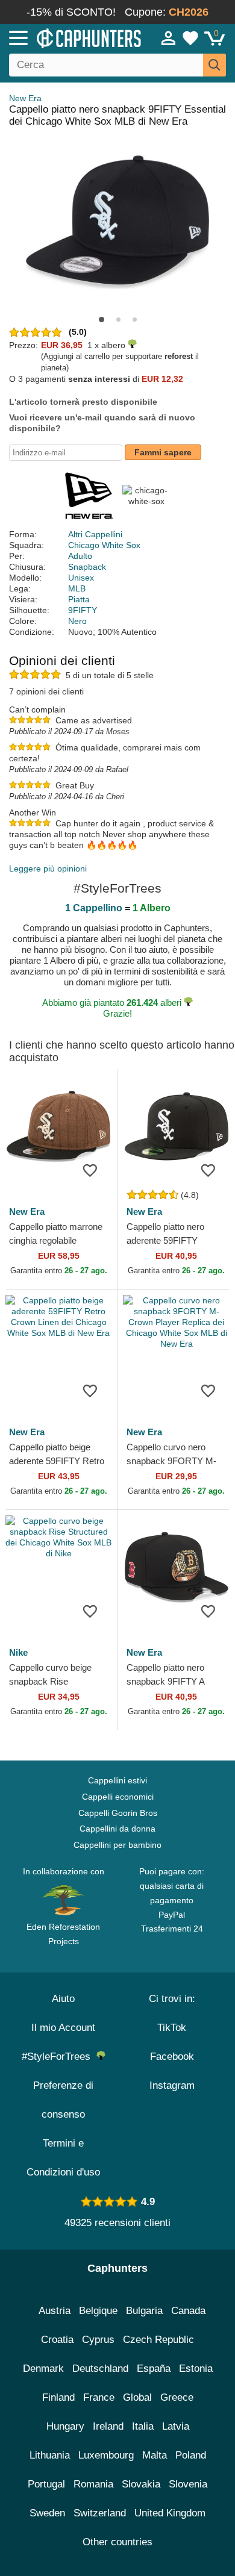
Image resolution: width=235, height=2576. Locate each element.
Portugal (46, 2484)
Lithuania (50, 2455)
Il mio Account (63, 2028)
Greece (177, 2397)
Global (137, 2397)
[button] (102, 320)
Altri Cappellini (95, 534)
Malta (155, 2455)
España (154, 2369)
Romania (93, 2484)
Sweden (47, 2513)
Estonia (196, 2369)
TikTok (172, 2028)
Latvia (176, 2426)
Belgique (98, 2311)
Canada (188, 2311)
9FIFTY (83, 610)
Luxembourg (106, 2455)
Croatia (57, 2340)
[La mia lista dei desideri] (190, 38)
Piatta (79, 599)
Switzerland (100, 2513)
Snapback (87, 567)
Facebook (172, 2057)
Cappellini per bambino (117, 1845)
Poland (191, 2455)
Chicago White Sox (104, 545)
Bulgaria (144, 2311)
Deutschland (100, 2369)
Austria (55, 2311)
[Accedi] (169, 38)
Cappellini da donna (117, 1829)
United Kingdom (170, 2513)
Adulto (80, 556)
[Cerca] (215, 65)
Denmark (43, 2369)
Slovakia (141, 2484)
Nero (77, 621)
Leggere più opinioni (48, 869)
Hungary (65, 2426)
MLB (77, 588)
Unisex (81, 578)
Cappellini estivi (117, 1780)
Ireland (108, 2426)
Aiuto (63, 1999)
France (99, 2397)
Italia (143, 2426)
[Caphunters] (69, 37)
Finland (58, 2397)
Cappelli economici (118, 1797)
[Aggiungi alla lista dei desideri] (90, 1170)
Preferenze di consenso (63, 2100)
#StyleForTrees (59, 2057)
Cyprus (98, 2340)
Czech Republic (158, 2340)
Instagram (172, 2085)
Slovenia (188, 2484)
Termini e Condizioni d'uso (63, 2158)
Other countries (117, 2542)
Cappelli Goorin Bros (118, 1813)
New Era (25, 98)
